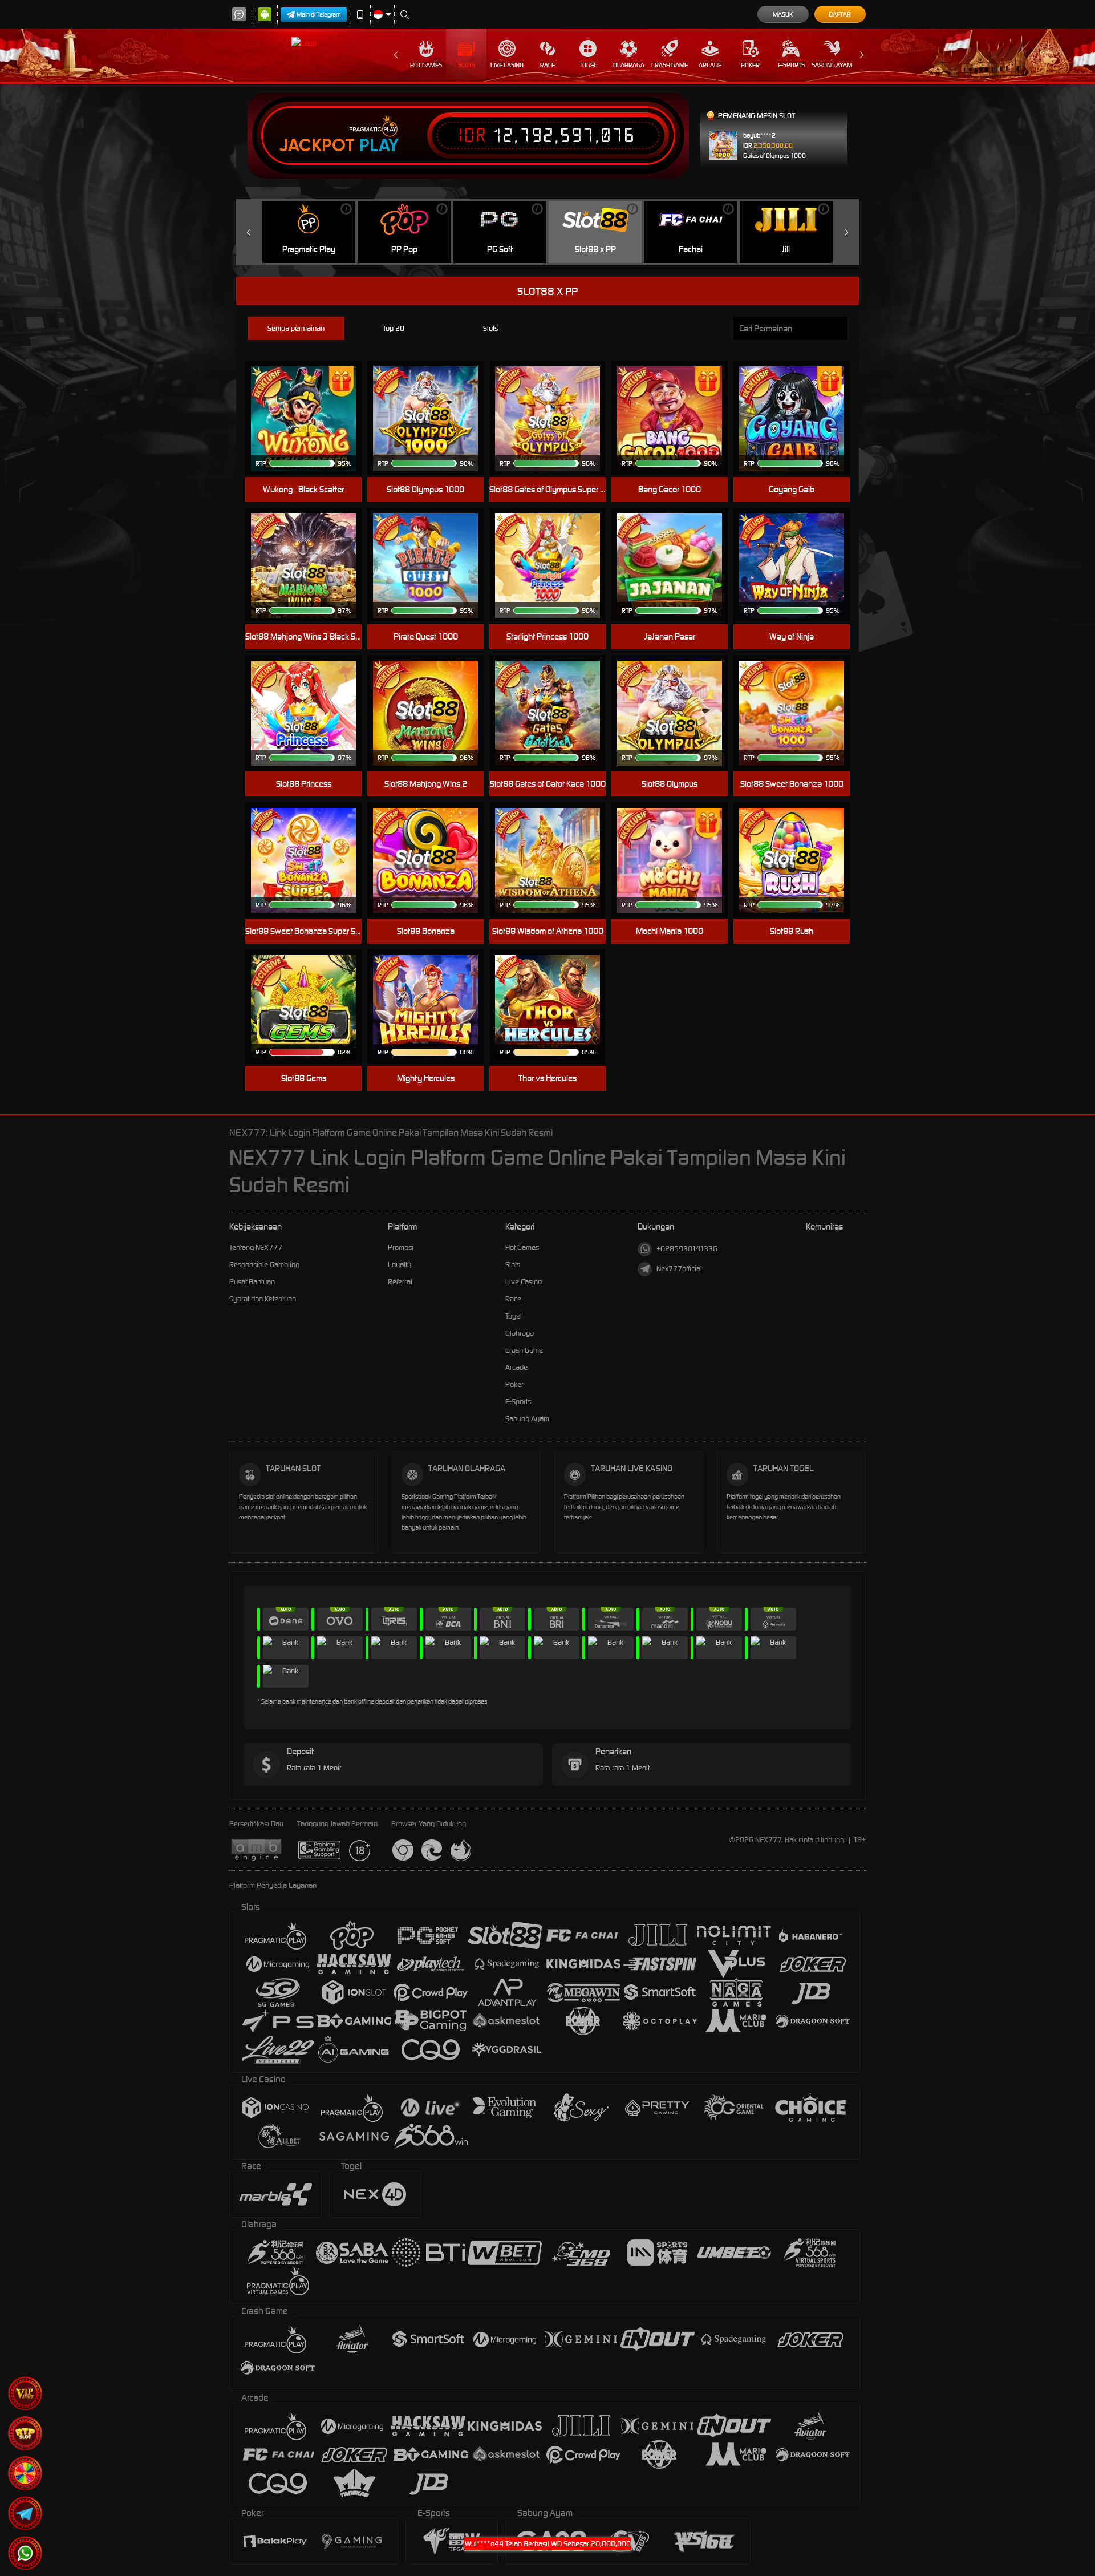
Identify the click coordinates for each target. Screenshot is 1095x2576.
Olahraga (629, 65)
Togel (588, 65)
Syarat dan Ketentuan (263, 1299)
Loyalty (400, 1265)
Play (379, 145)
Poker (750, 65)
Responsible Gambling (264, 1265)
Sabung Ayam (832, 65)
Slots (467, 65)
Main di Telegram (319, 14)
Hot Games (426, 65)
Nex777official (679, 1269)
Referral (400, 1282)
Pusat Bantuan (252, 1282)
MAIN (799, 419)
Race (547, 65)
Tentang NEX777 (256, 1247)
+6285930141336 (687, 1249)
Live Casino (507, 65)
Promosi (401, 1247)
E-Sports (791, 65)
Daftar (840, 14)
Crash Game (670, 65)
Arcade (710, 65)
